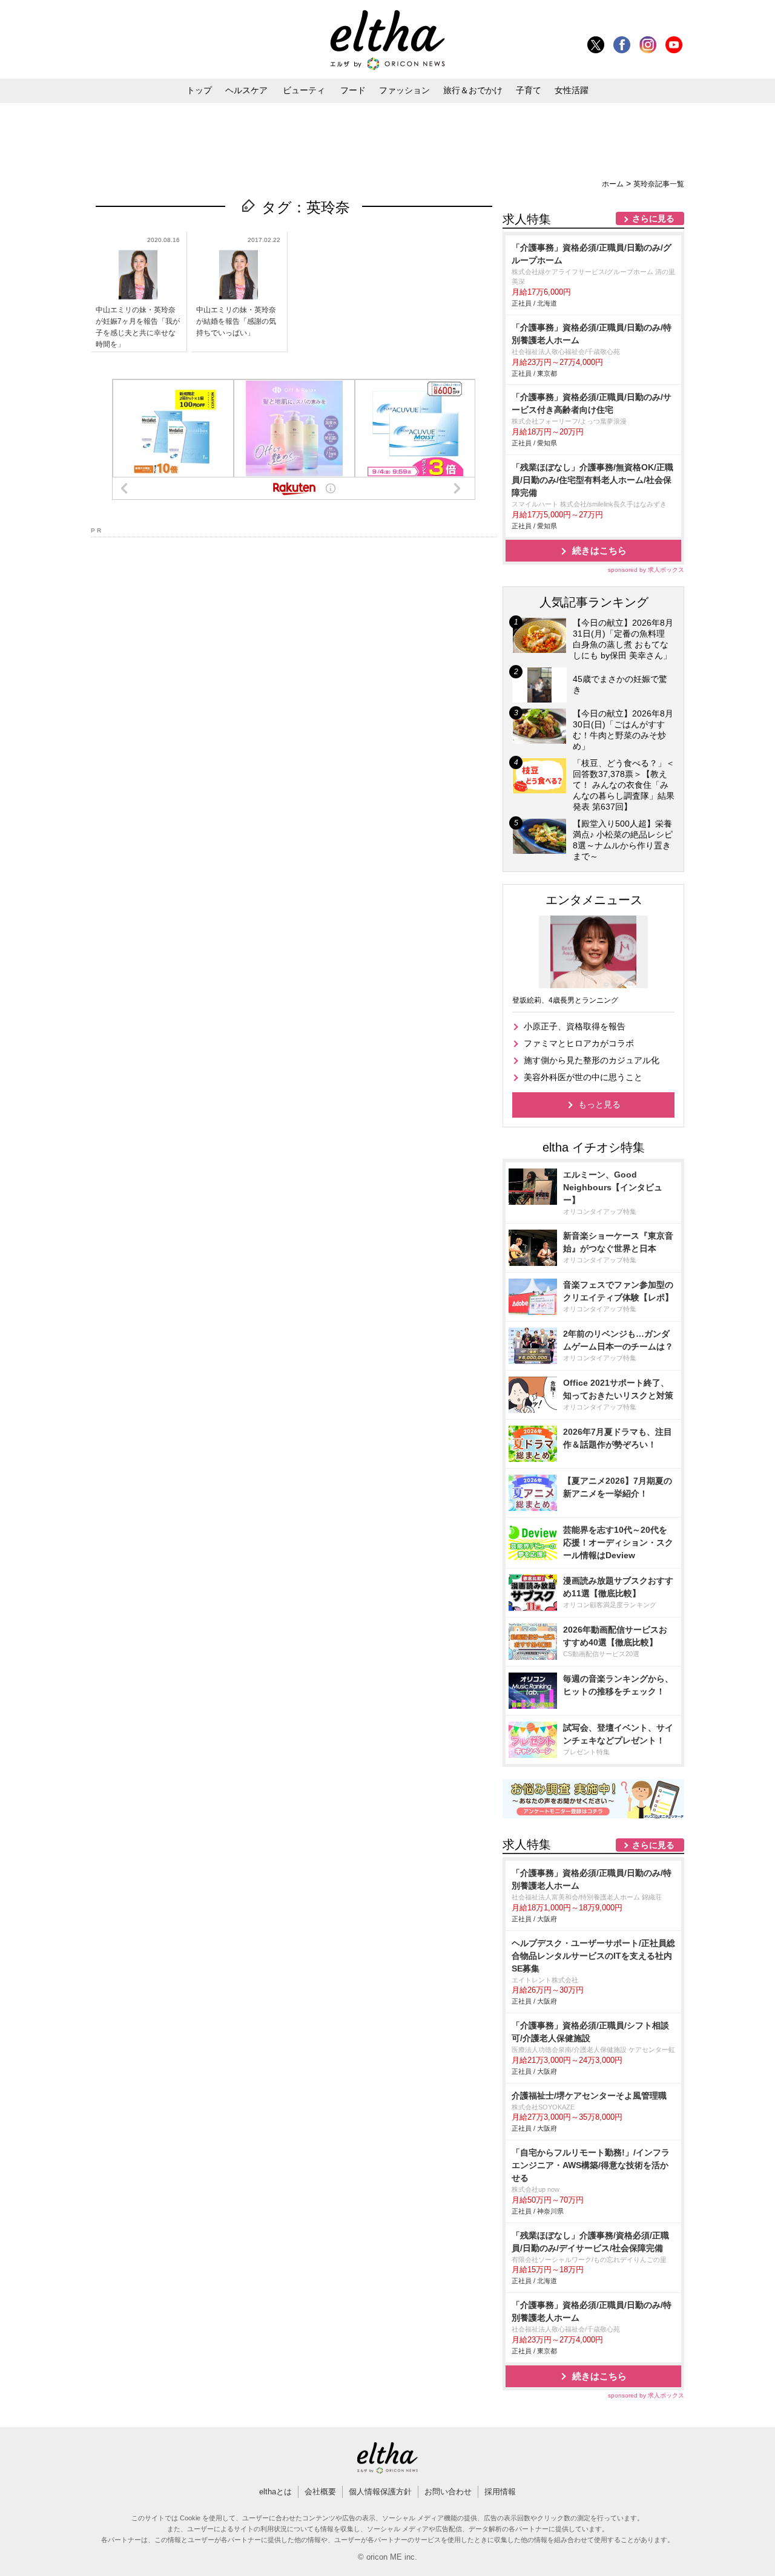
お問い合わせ (448, 2492)
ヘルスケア (246, 90)
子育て (529, 90)
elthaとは (275, 2492)
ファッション (404, 90)
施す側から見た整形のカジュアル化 (592, 1060)
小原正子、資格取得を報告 (575, 1026)
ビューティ (304, 90)
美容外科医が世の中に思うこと (583, 1077)
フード (353, 90)
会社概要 (320, 2492)
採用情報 (500, 2492)
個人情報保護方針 (380, 2492)
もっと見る (599, 1104)
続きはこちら (599, 550)
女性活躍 (572, 90)
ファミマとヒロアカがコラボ (579, 1043)
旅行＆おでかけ (473, 90)
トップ (199, 90)
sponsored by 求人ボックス (646, 570)
